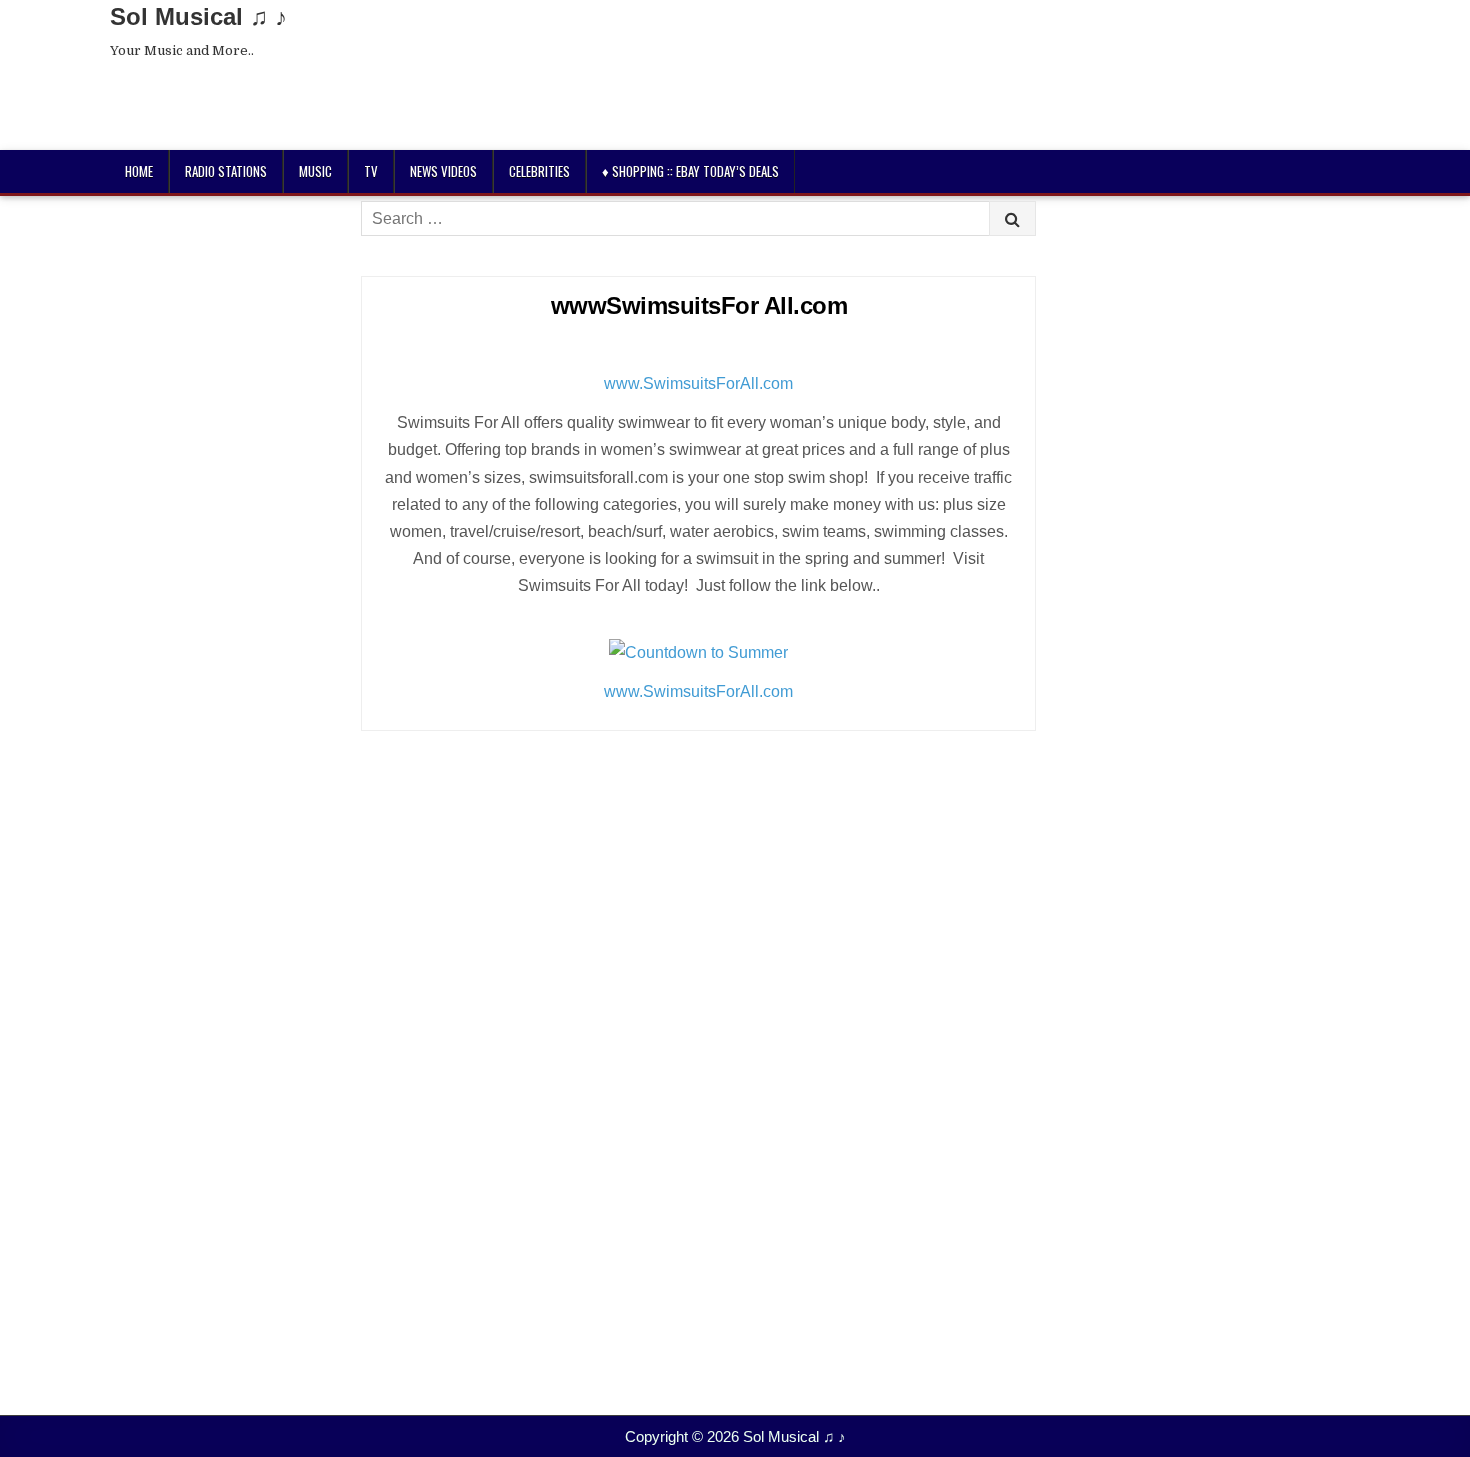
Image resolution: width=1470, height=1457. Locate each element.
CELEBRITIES (539, 171)
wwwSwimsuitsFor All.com (699, 305)
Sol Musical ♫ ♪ (198, 16)
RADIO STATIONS (226, 171)
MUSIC (315, 171)
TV (371, 171)
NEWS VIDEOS (443, 171)
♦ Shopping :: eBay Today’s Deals (690, 171)
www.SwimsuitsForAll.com (698, 383)
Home (139, 171)
